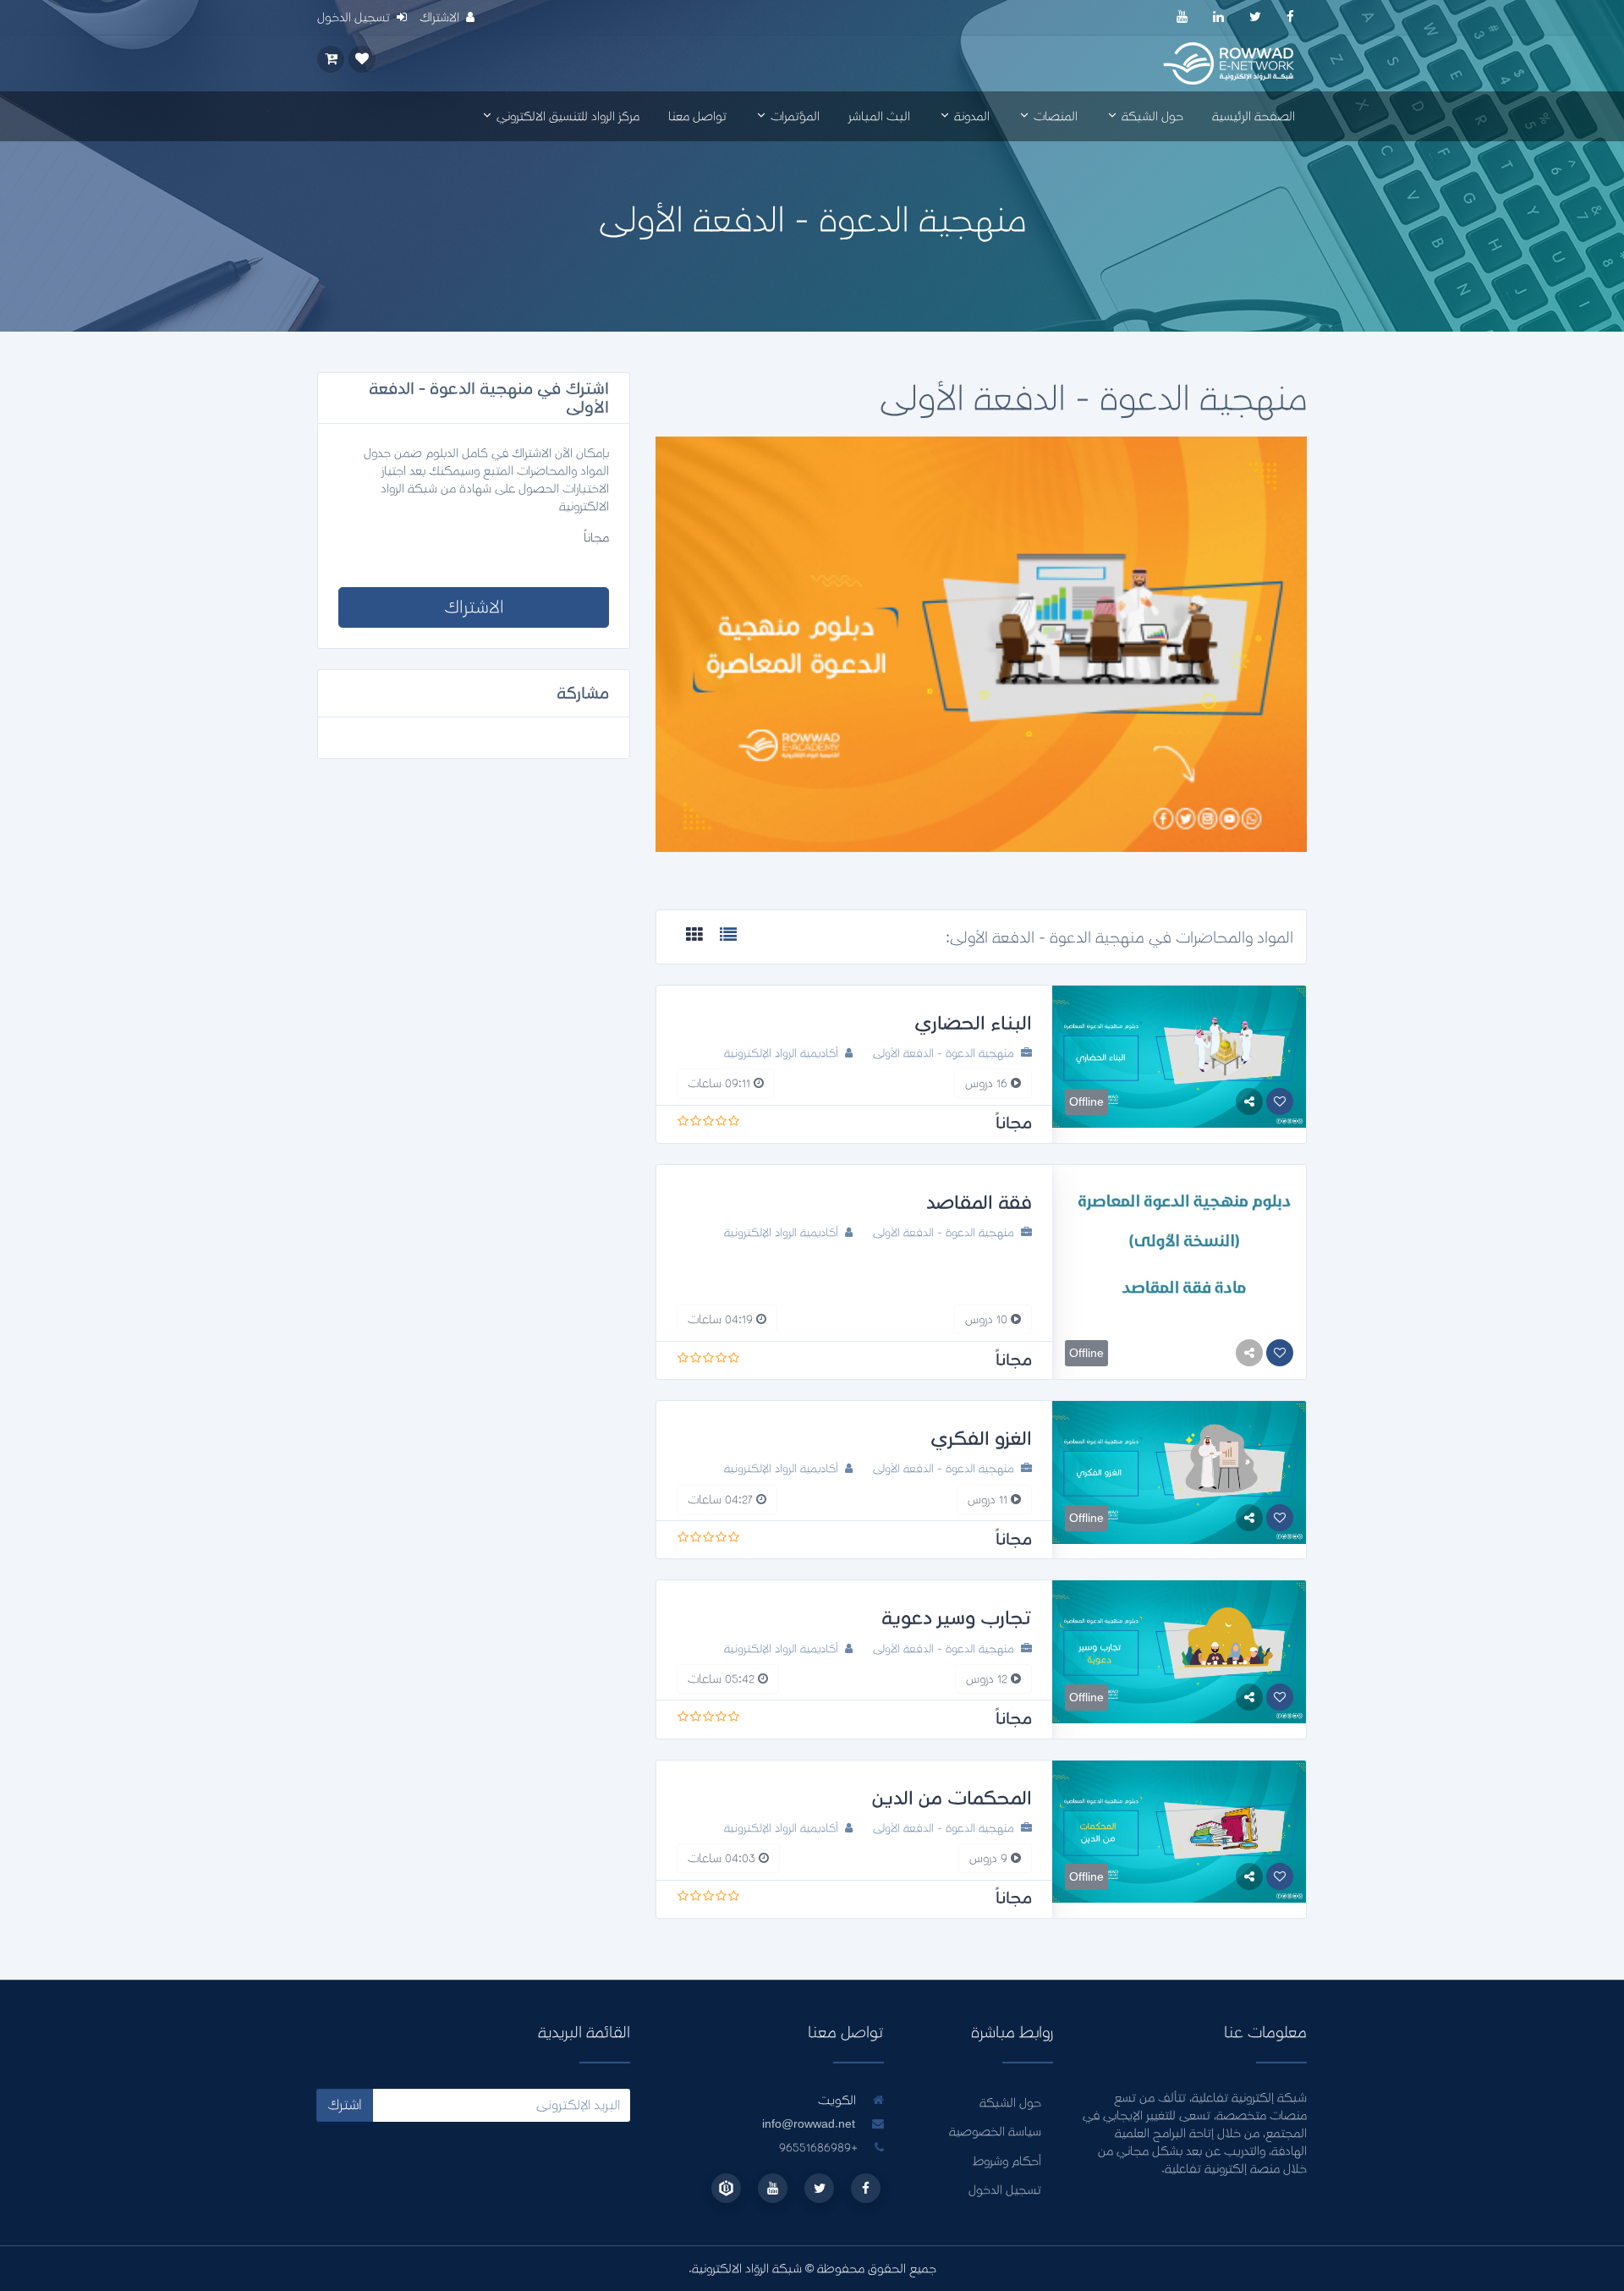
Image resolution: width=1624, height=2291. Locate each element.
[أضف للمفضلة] (1280, 1102)
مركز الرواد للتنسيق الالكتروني (566, 116)
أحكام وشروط (1007, 2161)
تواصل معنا (697, 116)
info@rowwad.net (809, 2124)
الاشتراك (474, 607)
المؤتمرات (793, 116)
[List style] (728, 936)
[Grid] (694, 936)
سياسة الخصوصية (995, 2132)
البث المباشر (879, 116)
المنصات (1054, 116)
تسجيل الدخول (1005, 2190)
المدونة (970, 116)
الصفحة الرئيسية (1254, 116)
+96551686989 (820, 2148)
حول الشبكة (1151, 116)
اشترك (345, 2105)
